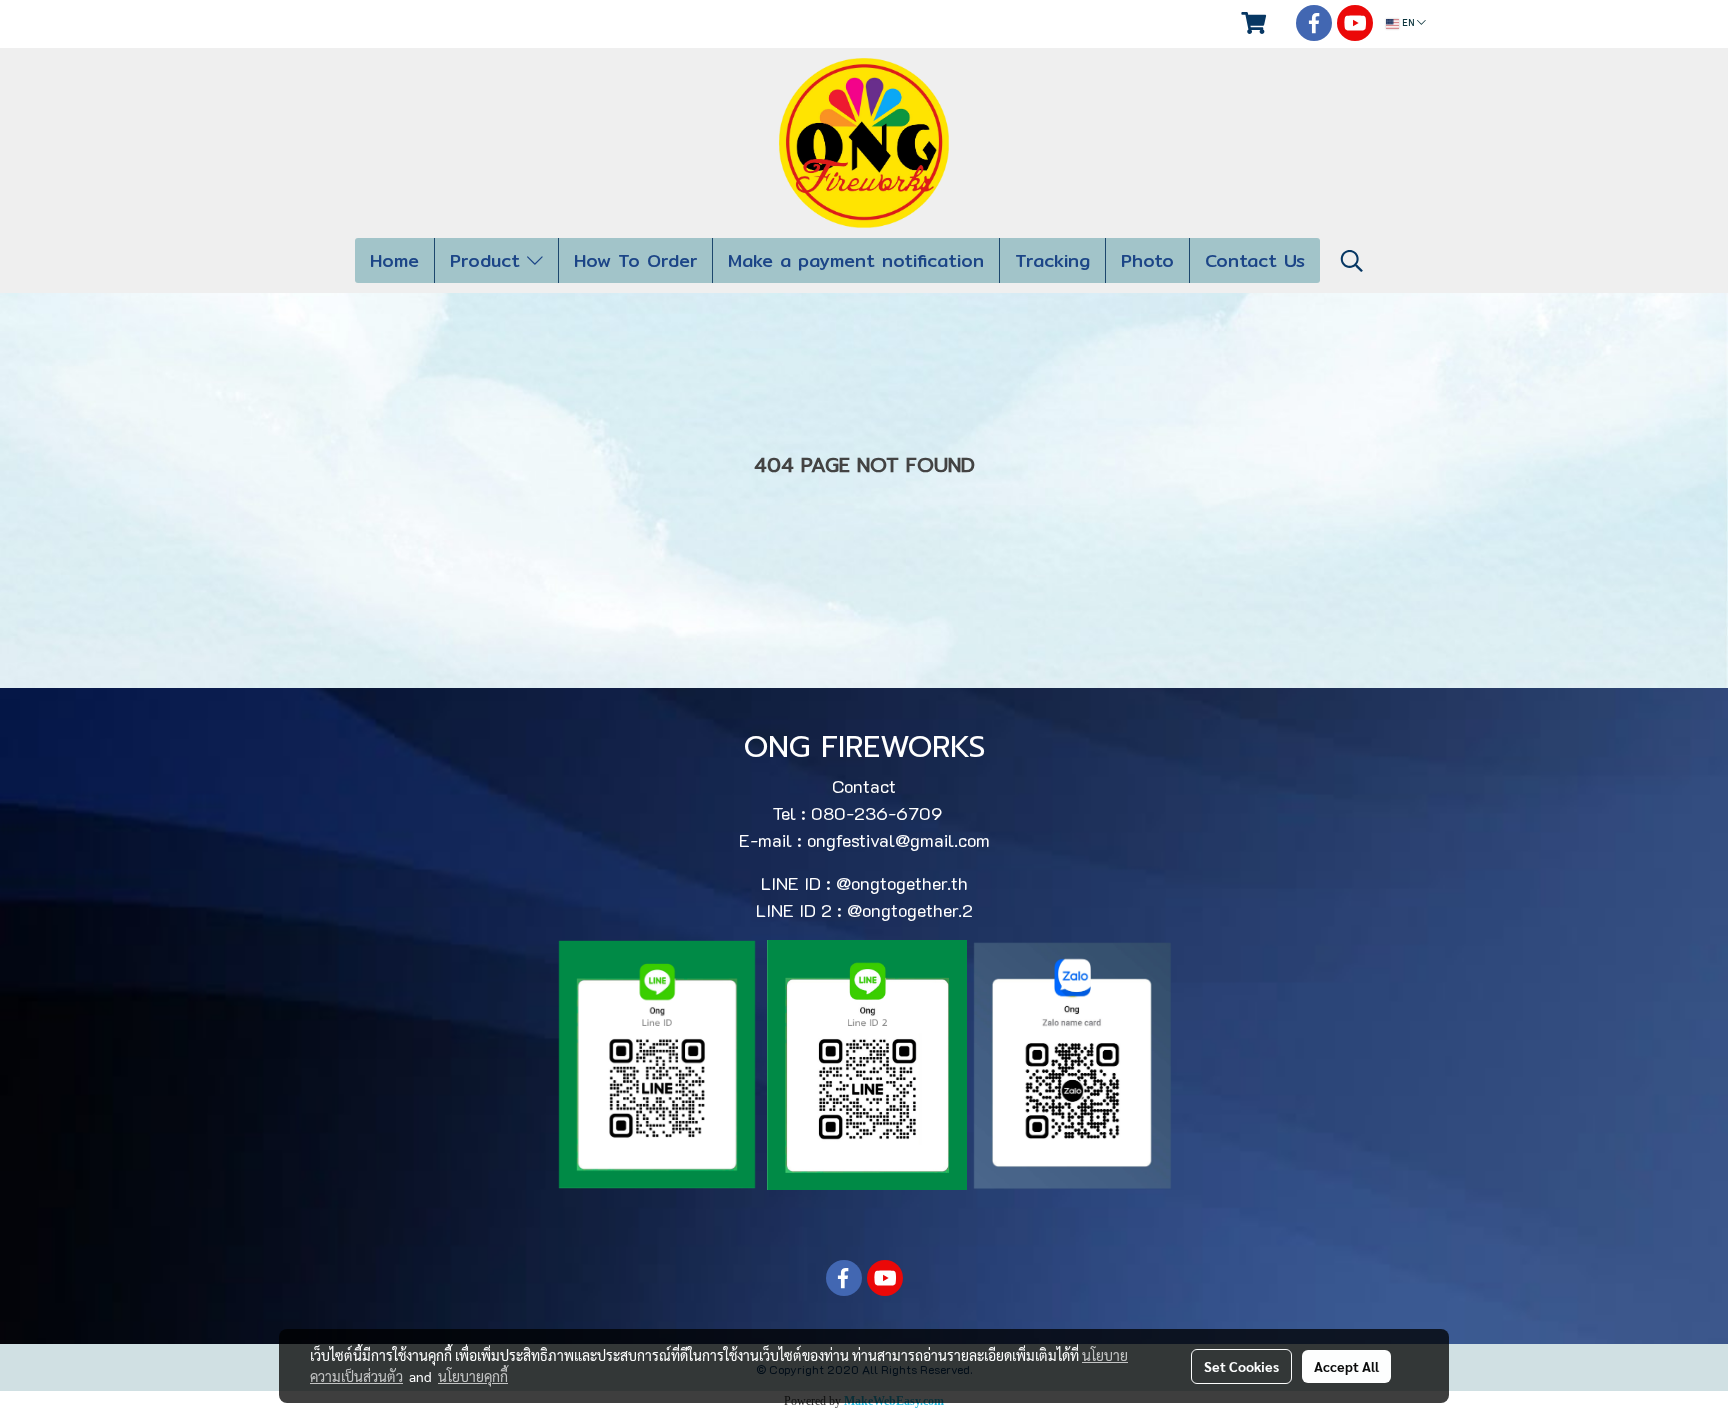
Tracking (1052, 260)
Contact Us (1255, 260)
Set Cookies (1241, 1366)
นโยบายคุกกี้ (473, 1376)
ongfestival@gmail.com (898, 840)
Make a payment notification (856, 260)
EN (1408, 23)
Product (488, 260)
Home (394, 260)
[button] (1352, 261)
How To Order (635, 260)
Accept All (1346, 1366)
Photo (1147, 260)
